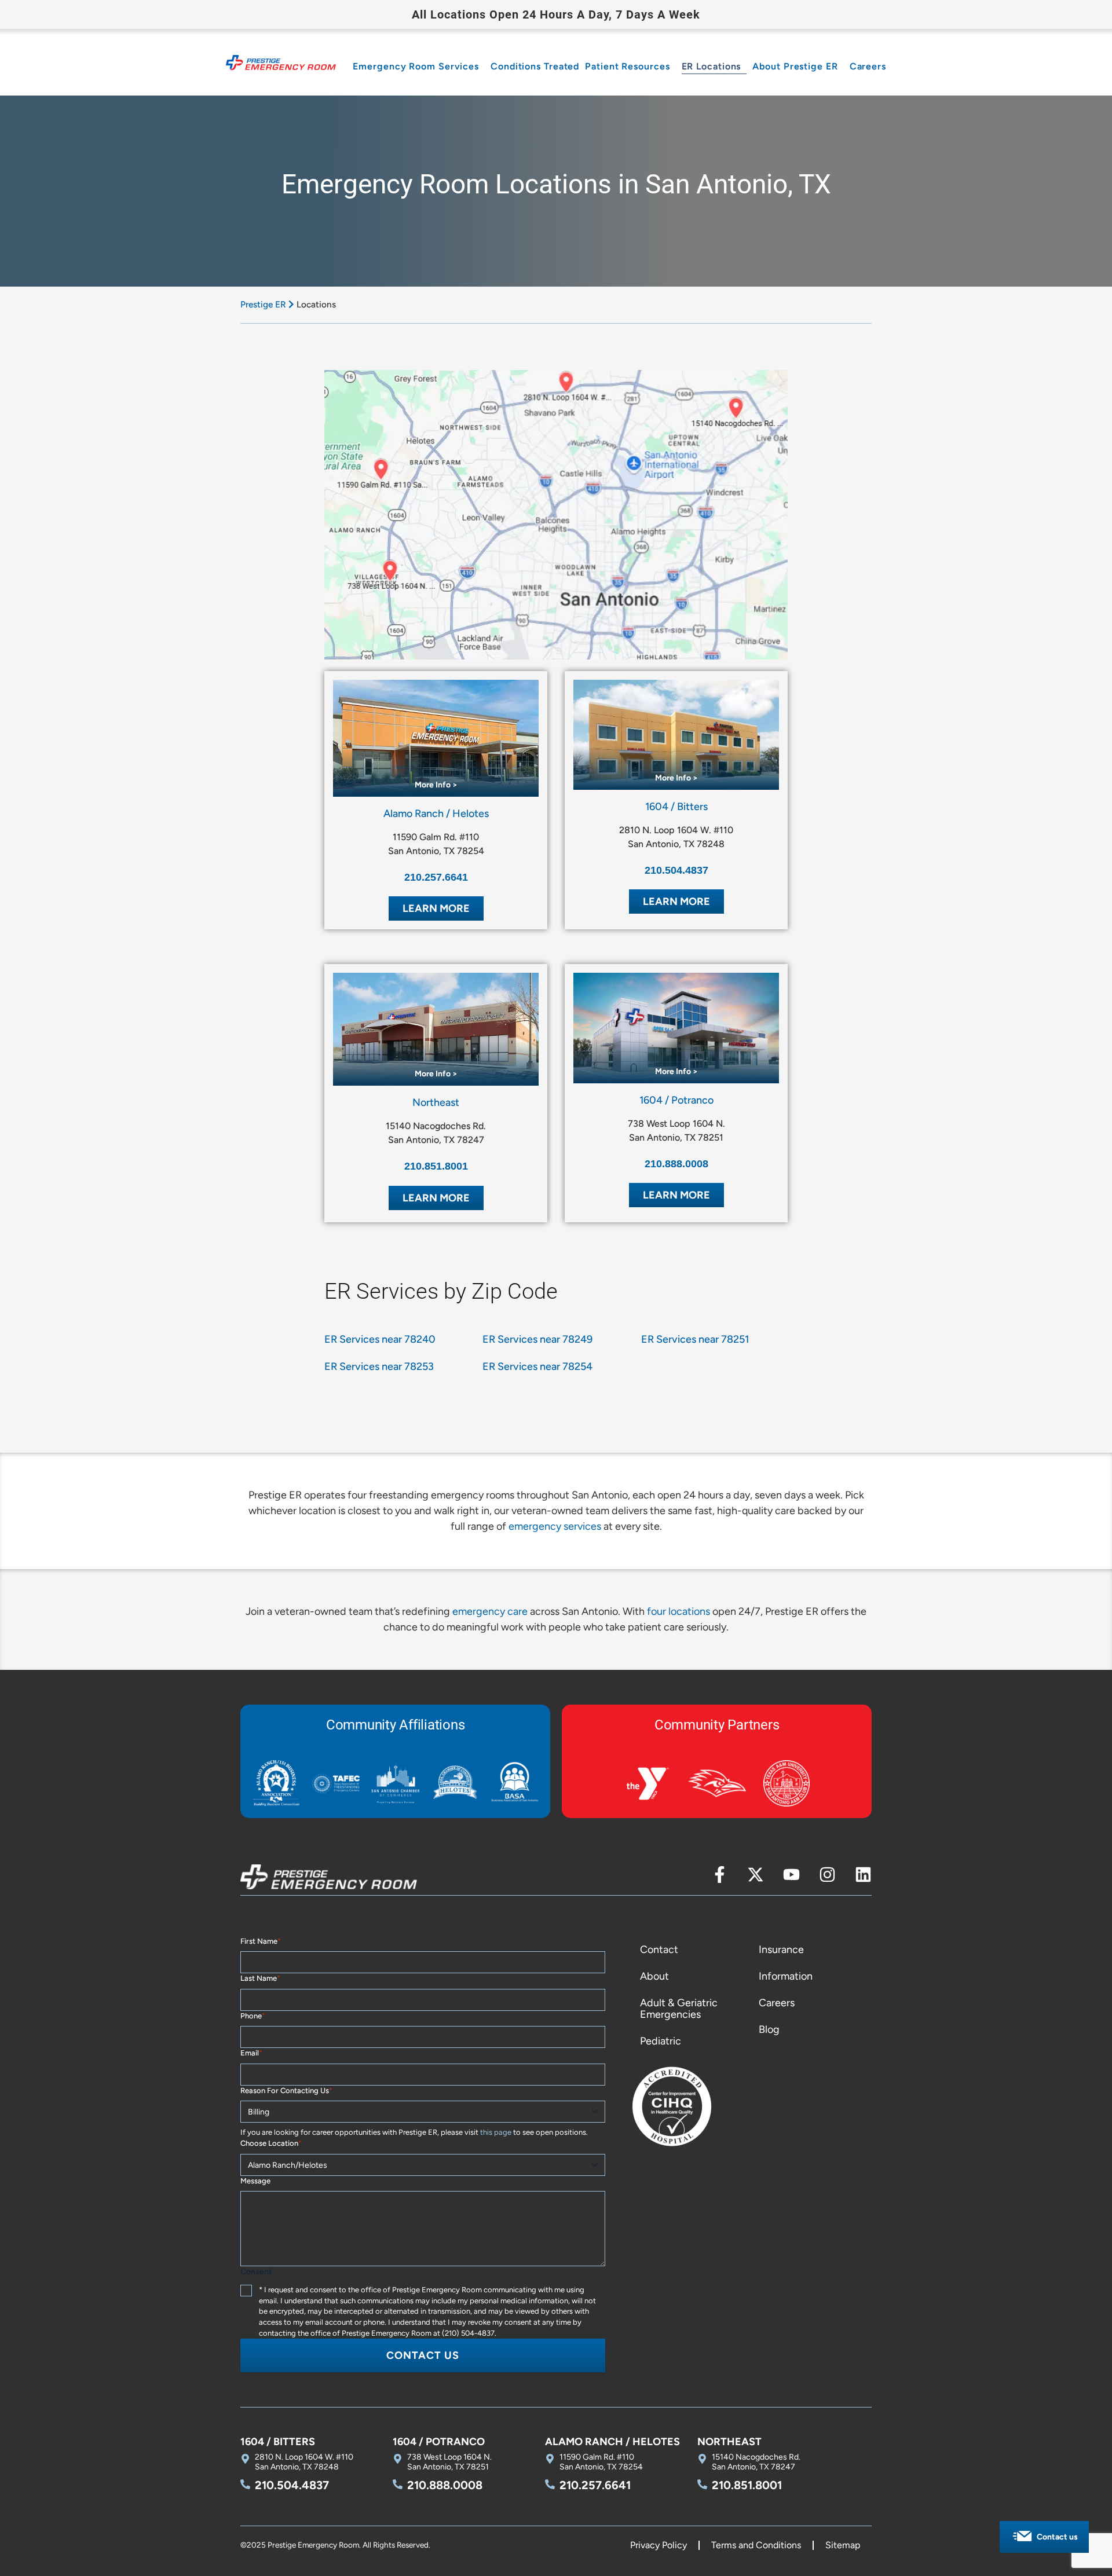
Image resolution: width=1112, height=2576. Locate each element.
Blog (769, 2029)
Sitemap (843, 2545)
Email (251, 2053)
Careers (868, 66)
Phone (253, 2016)
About (654, 1976)
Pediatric (661, 2041)
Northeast (436, 1102)
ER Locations (712, 66)
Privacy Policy (659, 2545)
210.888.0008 (676, 1164)
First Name (261, 1941)
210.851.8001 (436, 1166)
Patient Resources (627, 66)
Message (255, 2181)
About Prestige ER (795, 66)
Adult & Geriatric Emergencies (679, 2009)
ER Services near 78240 (380, 1339)
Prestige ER (263, 304)
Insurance (781, 1950)
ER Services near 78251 (695, 1339)
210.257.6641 (436, 877)
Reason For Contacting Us (286, 2091)
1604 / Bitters (676, 807)
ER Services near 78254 (537, 1366)
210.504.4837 (676, 870)
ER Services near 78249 (537, 1339)
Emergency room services (416, 66)
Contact (659, 1950)
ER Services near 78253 (379, 1366)
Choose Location (271, 2143)
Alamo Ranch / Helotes (436, 814)
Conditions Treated (535, 66)
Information (786, 1976)
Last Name (260, 1978)
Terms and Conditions (756, 2545)
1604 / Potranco (676, 1100)
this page (496, 2132)
